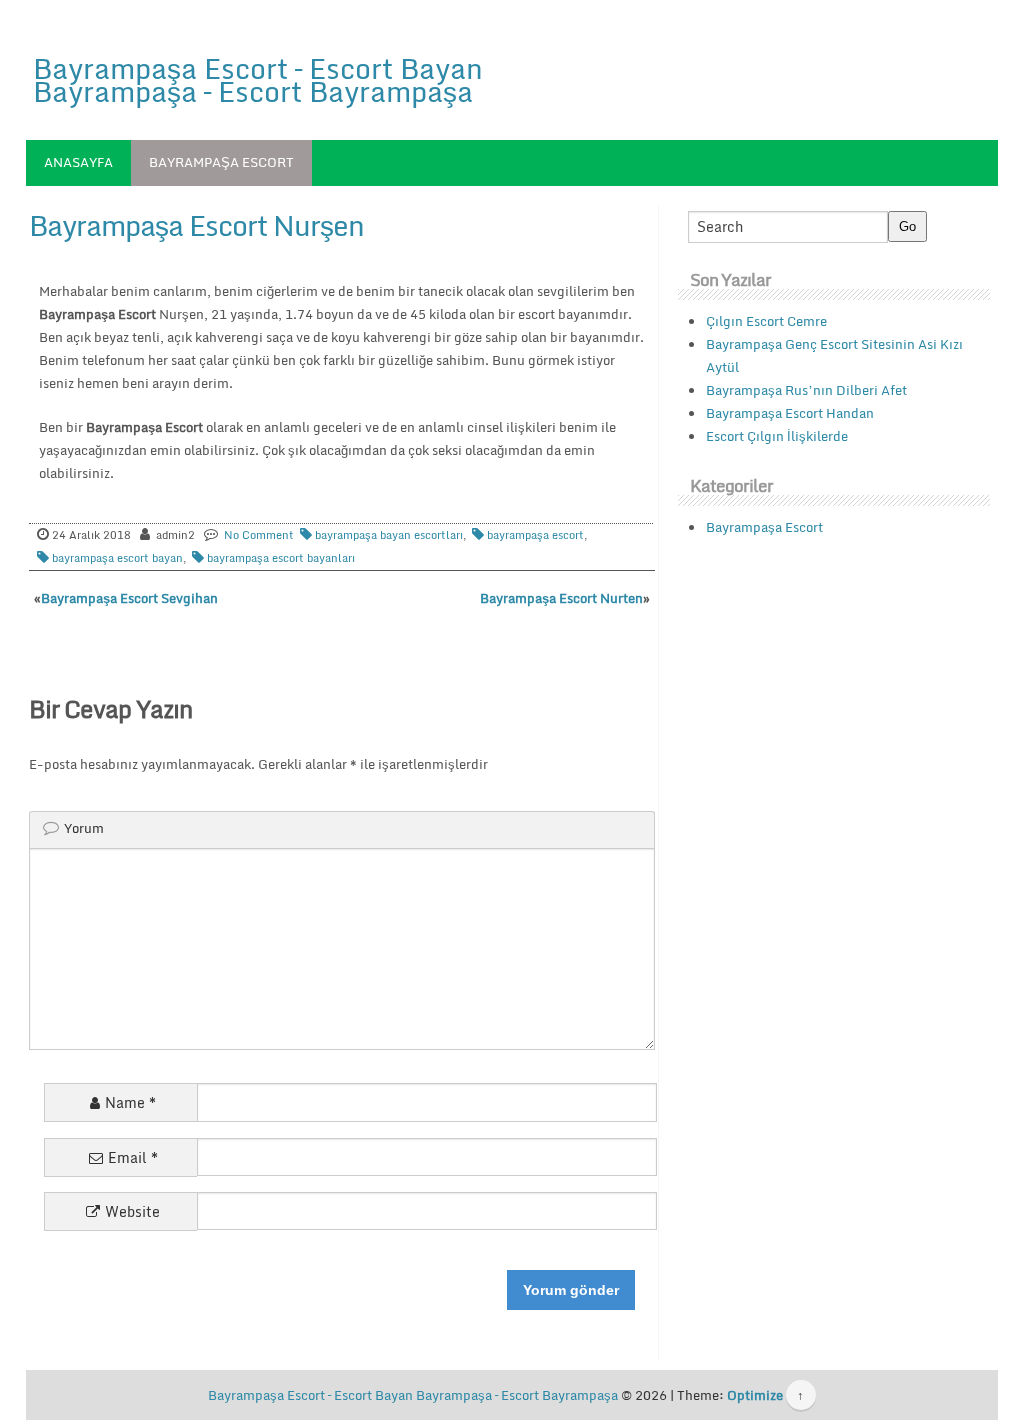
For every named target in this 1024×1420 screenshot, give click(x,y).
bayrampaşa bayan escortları (389, 535)
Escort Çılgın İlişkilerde (777, 436)
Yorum (84, 828)
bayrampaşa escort (535, 535)
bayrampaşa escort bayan (117, 558)
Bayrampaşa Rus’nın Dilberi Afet (806, 390)
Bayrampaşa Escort (221, 162)
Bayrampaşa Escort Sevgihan (129, 598)
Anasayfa (78, 162)
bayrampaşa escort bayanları (281, 558)
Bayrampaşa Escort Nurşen (196, 225)
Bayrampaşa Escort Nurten (561, 598)
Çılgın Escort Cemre (766, 321)
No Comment (259, 535)
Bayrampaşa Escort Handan (790, 413)
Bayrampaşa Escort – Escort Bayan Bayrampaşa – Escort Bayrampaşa (258, 79)
